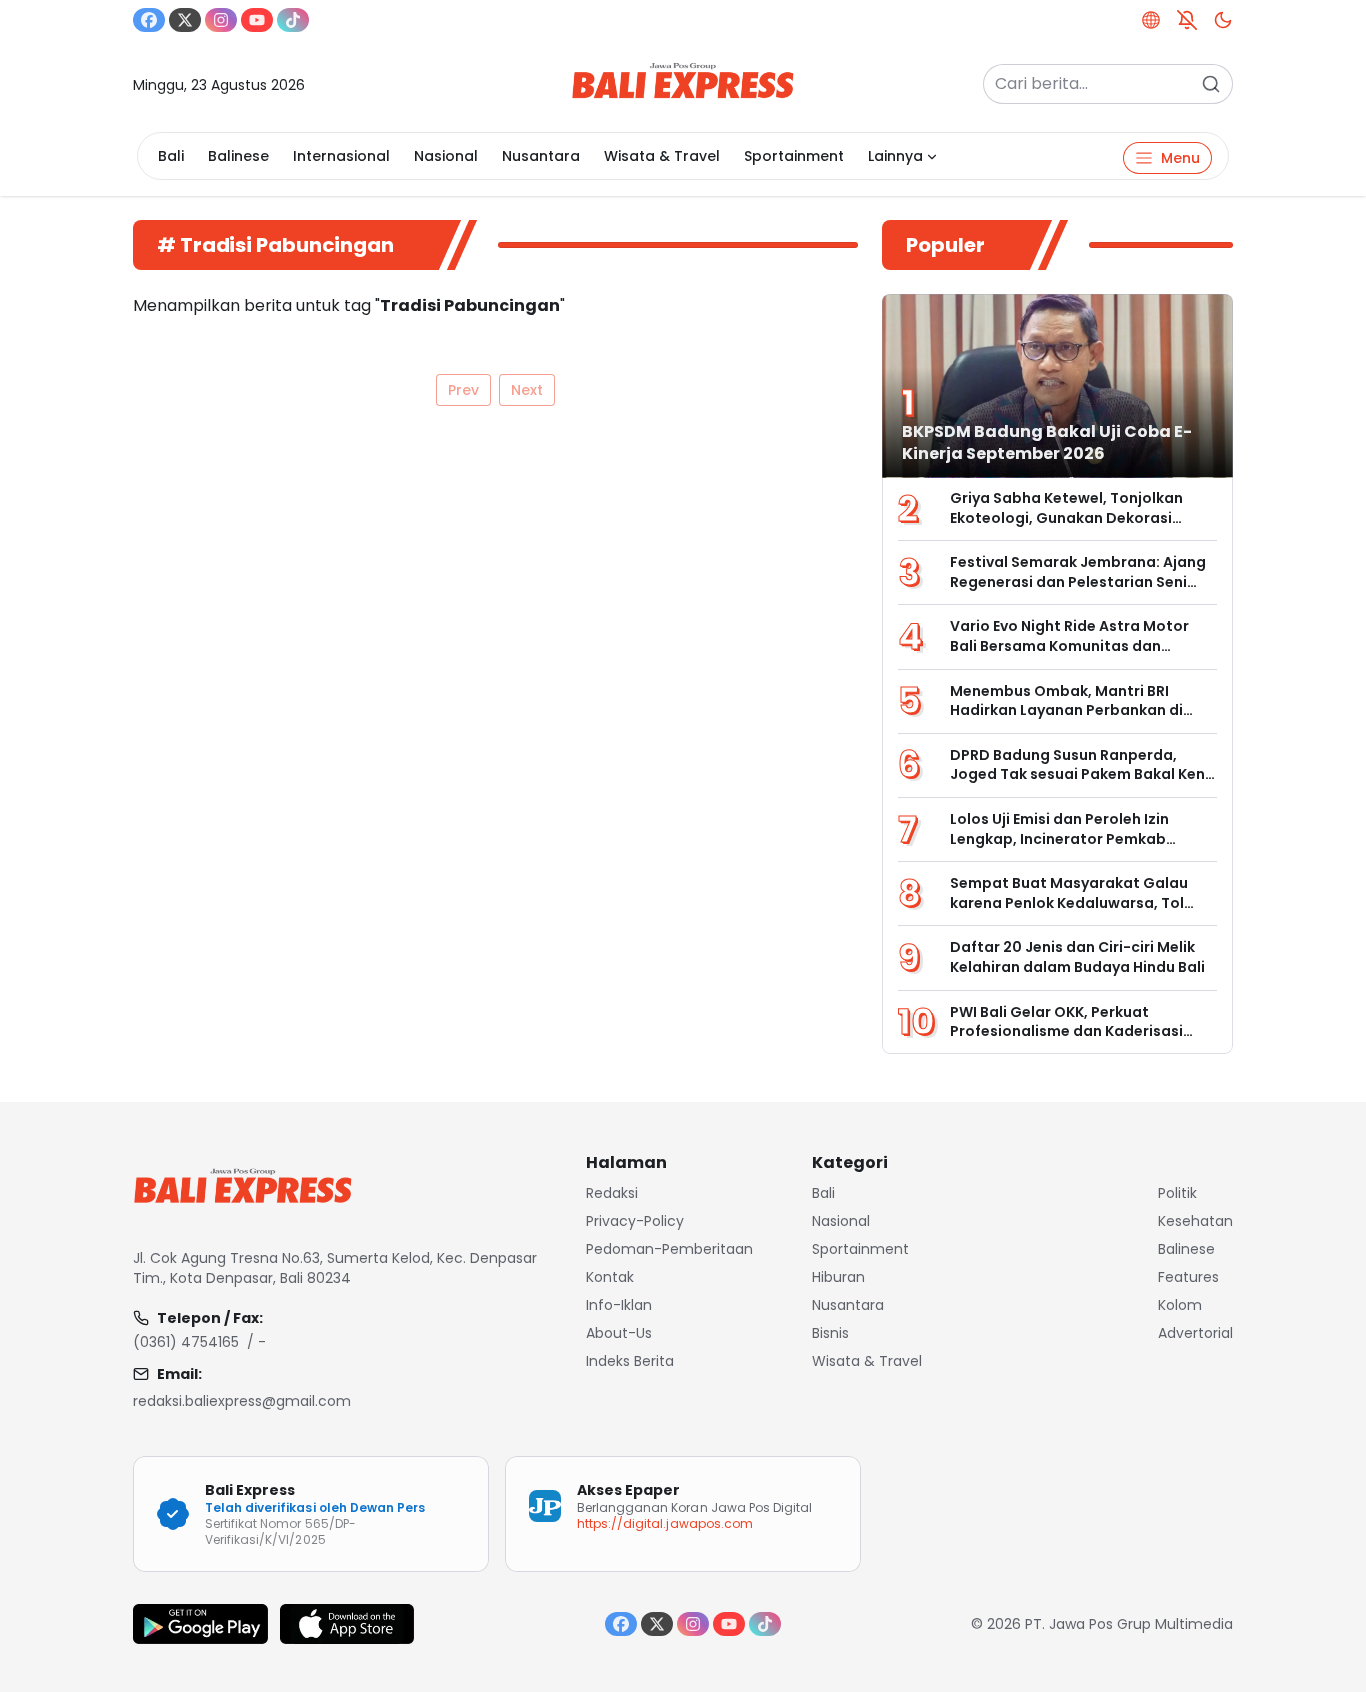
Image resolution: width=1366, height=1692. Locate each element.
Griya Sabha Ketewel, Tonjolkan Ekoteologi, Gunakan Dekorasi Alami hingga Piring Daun (1066, 517)
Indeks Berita (630, 1361)
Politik (1177, 1193)
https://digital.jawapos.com (665, 1523)
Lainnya (895, 156)
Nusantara (541, 156)
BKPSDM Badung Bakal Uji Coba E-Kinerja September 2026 (1047, 442)
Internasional (341, 156)
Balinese (238, 156)
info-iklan (619, 1305)
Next (527, 390)
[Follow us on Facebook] (149, 20)
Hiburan (838, 1277)
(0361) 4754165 (186, 1342)
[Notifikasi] (1187, 20)
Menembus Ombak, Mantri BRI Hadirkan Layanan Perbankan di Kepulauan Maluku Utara (1066, 710)
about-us (619, 1333)
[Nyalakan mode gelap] (1223, 20)
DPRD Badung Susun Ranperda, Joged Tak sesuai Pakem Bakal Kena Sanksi (1082, 774)
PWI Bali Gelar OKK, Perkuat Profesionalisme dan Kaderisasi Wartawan (1066, 1031)
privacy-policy (635, 1221)
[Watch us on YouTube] (257, 20)
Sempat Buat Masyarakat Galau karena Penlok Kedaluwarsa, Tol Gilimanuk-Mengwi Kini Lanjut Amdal (1069, 912)
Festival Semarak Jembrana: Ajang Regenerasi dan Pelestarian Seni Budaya (1078, 581)
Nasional (446, 156)
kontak (610, 1277)
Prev (463, 390)
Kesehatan (1195, 1221)
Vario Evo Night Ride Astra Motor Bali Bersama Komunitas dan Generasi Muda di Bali (1069, 645)
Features (1188, 1277)
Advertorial (1195, 1333)
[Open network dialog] (1151, 20)
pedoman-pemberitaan (669, 1249)
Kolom (1180, 1305)
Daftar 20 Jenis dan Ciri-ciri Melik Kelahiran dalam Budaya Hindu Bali (1077, 957)
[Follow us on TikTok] (293, 20)
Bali (171, 156)
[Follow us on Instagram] (221, 20)
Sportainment (794, 156)
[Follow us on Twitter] (185, 20)
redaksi (612, 1193)
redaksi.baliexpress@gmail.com (242, 1401)
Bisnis (830, 1333)
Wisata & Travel (662, 156)
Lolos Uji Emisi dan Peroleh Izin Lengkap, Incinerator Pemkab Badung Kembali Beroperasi (1059, 838)
